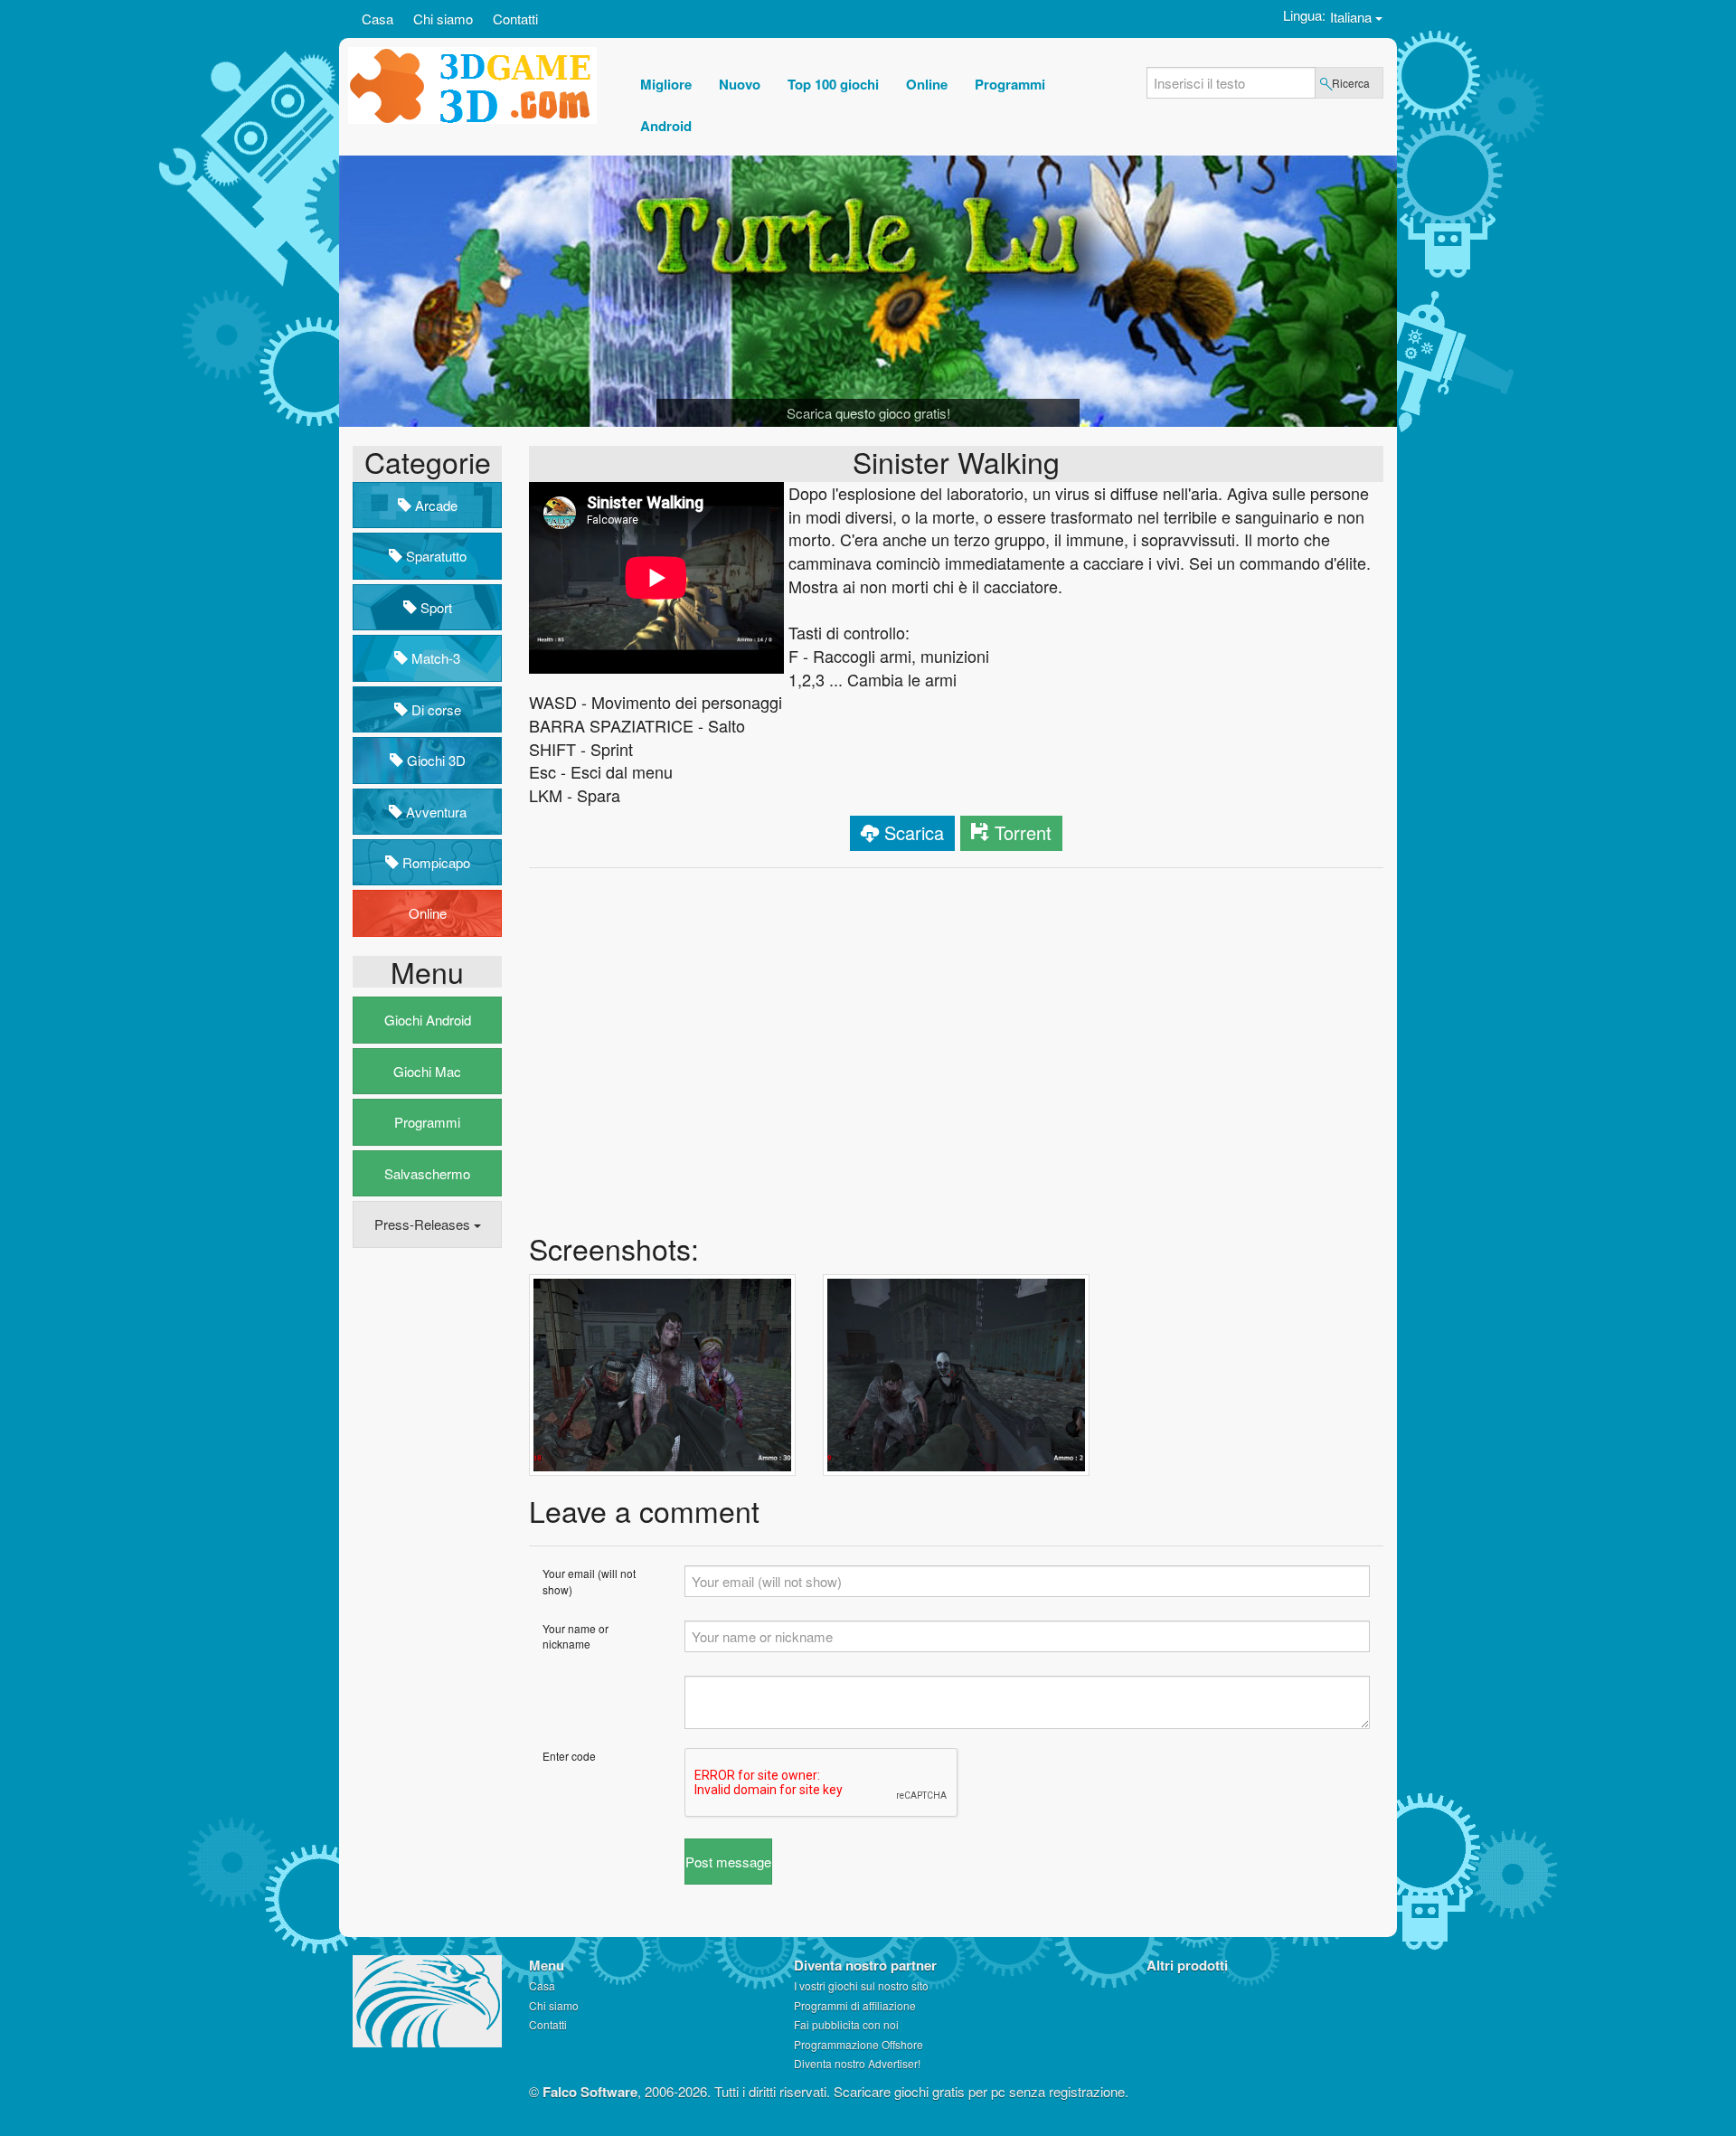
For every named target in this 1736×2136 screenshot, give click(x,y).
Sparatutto (434, 556)
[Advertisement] (425, 1538)
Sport (434, 607)
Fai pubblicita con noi (846, 2024)
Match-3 (434, 658)
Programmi (427, 1122)
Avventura (434, 812)
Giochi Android (428, 1020)
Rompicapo (434, 862)
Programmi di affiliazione (855, 2005)
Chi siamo (443, 19)
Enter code (569, 1756)
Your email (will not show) (589, 1581)
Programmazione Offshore (859, 2044)
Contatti (515, 19)
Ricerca (1351, 83)
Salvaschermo (427, 1173)
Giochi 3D (434, 760)
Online (428, 913)
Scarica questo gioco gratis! (868, 413)
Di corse (434, 709)
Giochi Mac (427, 1071)
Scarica (914, 832)
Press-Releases (424, 1224)
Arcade (434, 505)
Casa (377, 19)
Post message (728, 1862)
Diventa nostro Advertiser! (857, 2063)
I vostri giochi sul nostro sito (861, 1985)
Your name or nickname (576, 1636)
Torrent (1023, 832)
